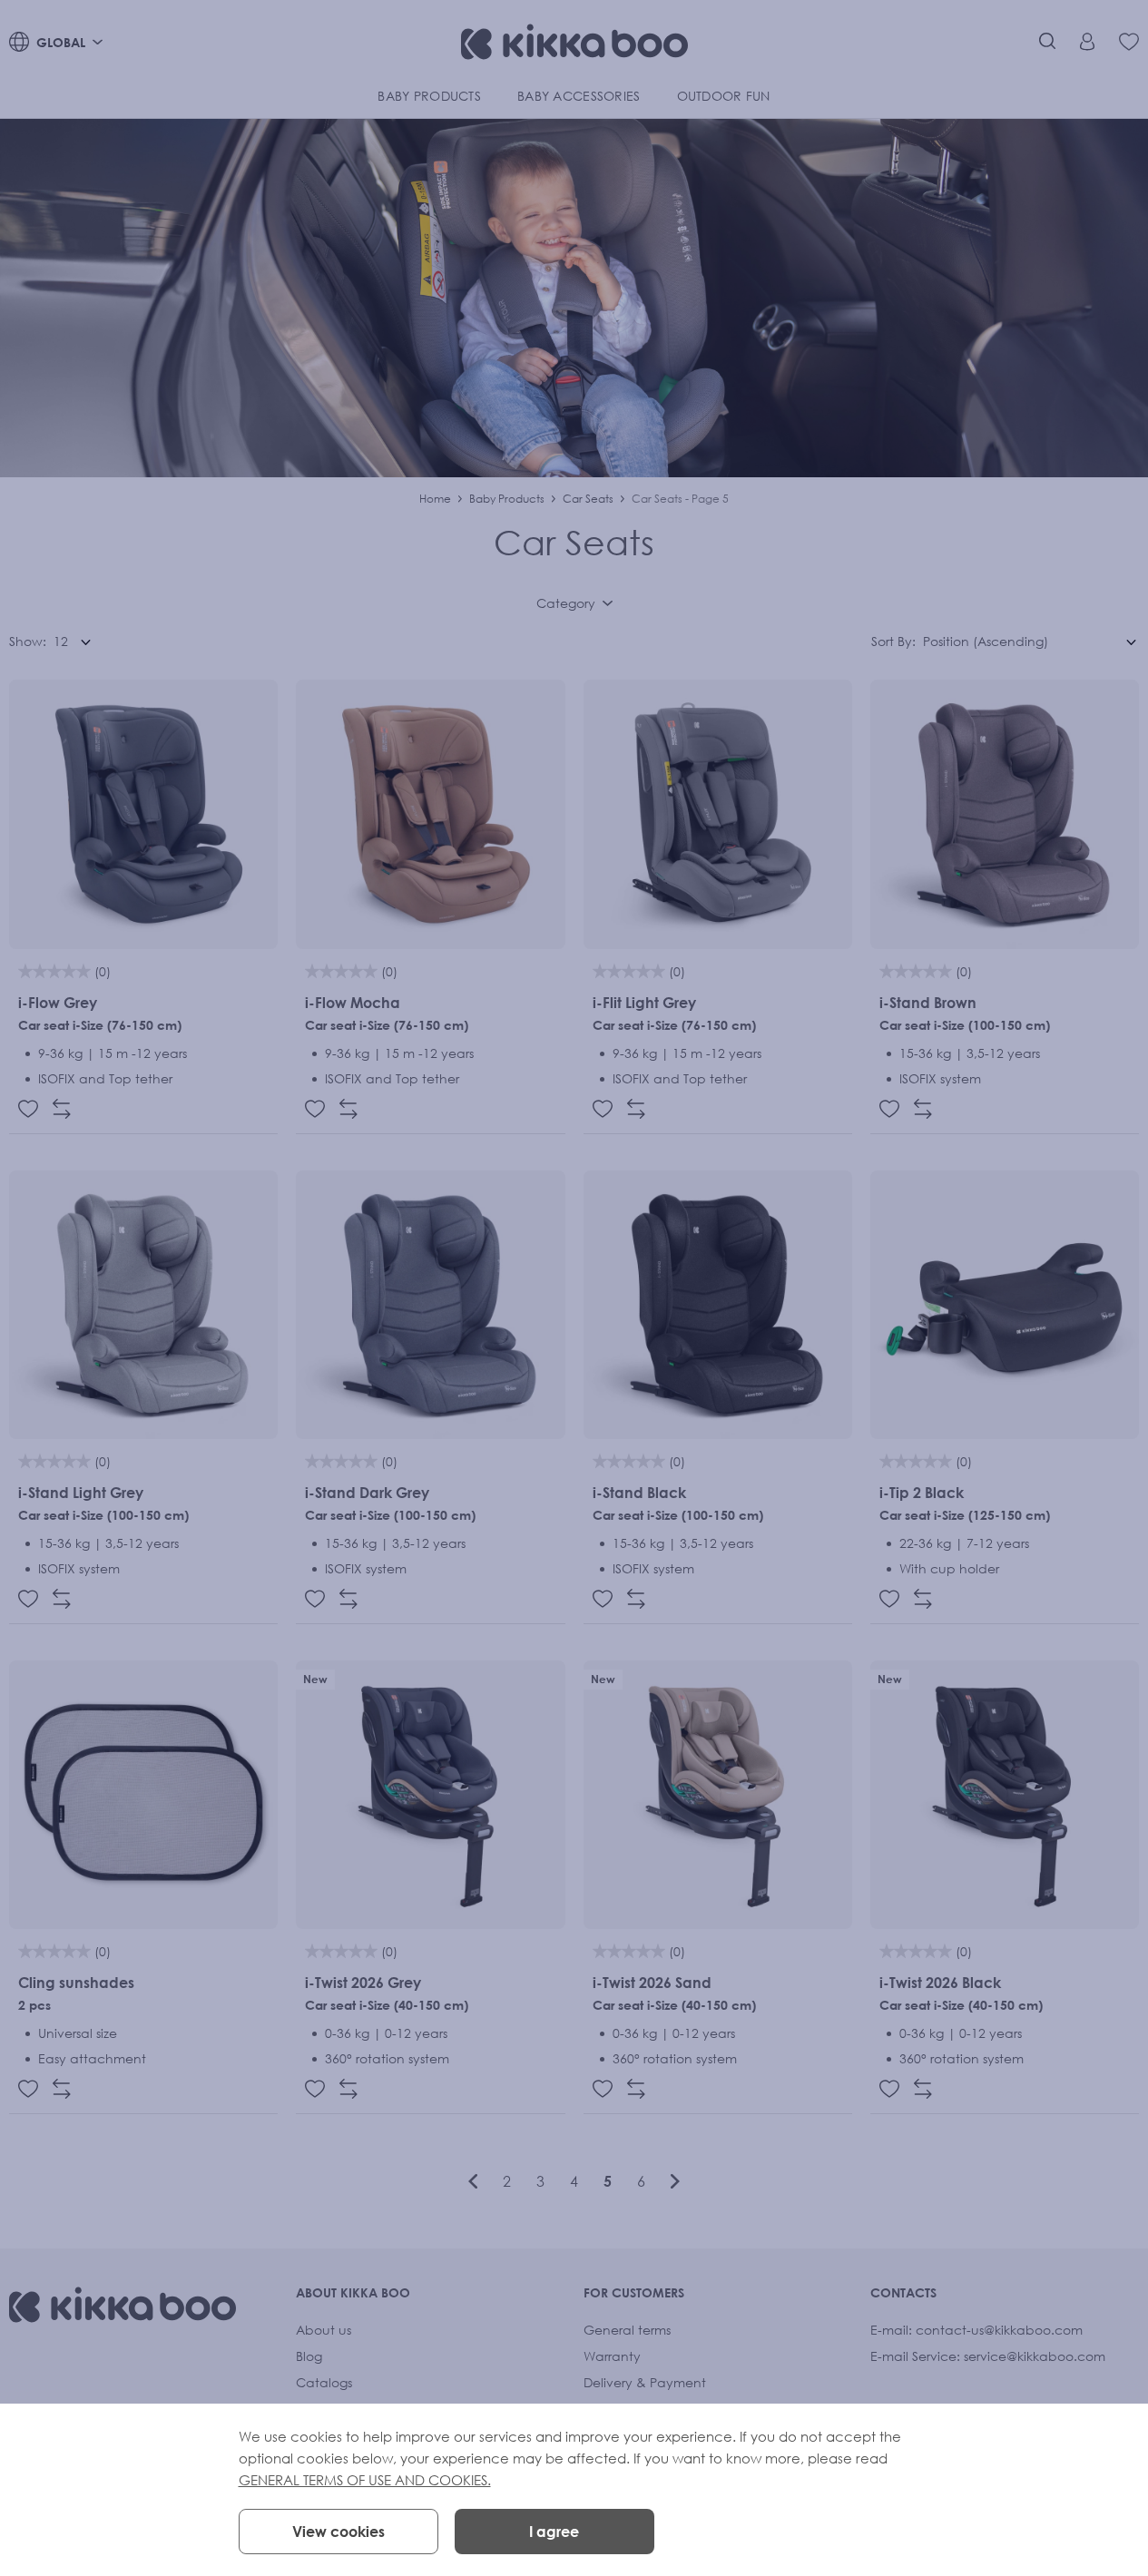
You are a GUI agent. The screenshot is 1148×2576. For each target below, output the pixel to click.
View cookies (339, 2532)
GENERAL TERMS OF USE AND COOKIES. (365, 2480)
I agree (554, 2532)
